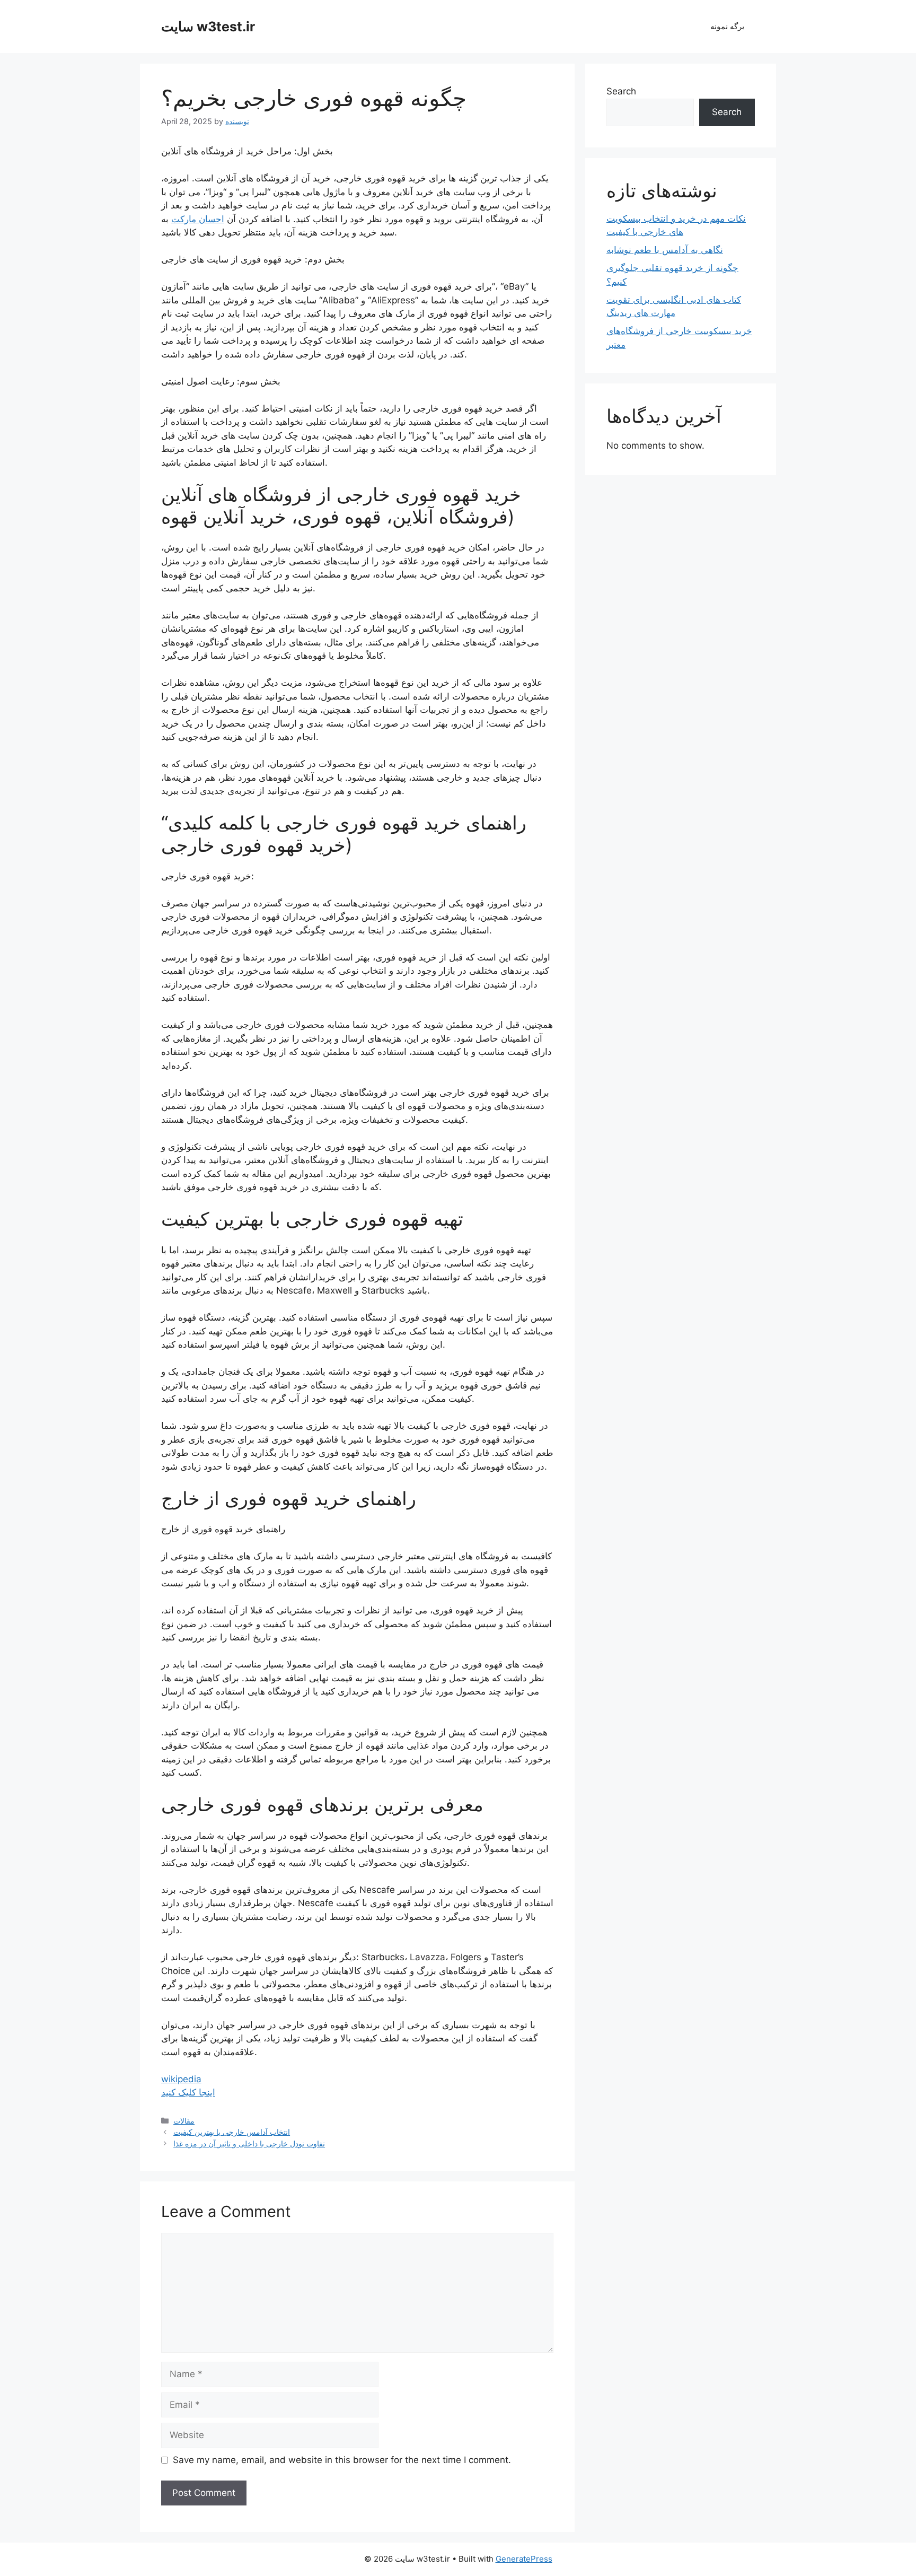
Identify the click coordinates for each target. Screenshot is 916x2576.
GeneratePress (524, 2559)
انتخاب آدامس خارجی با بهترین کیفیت (232, 2132)
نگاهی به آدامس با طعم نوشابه (665, 250)
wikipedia (181, 2079)
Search (621, 91)
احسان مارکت (198, 219)
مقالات (184, 2121)
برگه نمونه (727, 26)
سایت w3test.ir (208, 27)
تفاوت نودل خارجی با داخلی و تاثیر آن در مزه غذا (249, 2143)
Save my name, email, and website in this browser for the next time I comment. (342, 2460)
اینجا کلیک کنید (188, 2092)
